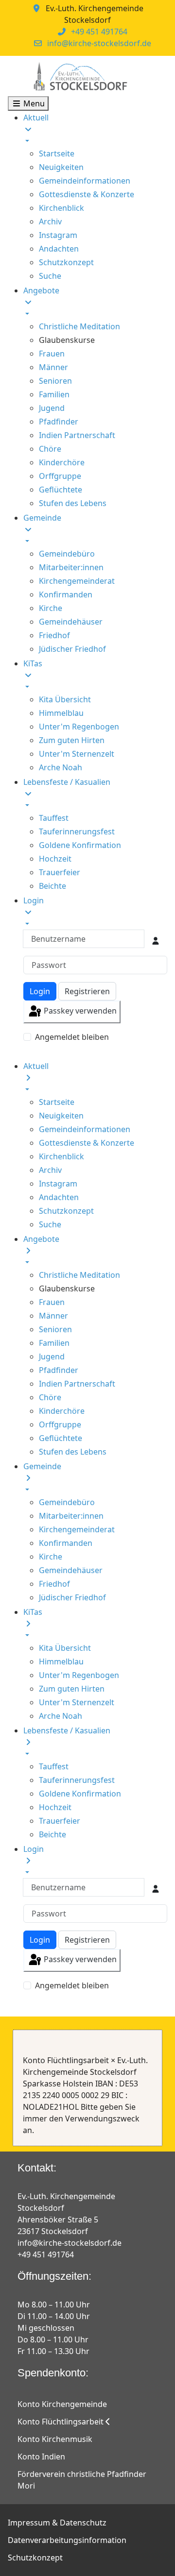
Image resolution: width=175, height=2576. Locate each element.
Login (40, 991)
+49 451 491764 (99, 32)
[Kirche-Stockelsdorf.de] (80, 76)
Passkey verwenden (79, 1011)
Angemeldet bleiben (72, 1037)
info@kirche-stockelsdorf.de (99, 43)
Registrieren (87, 991)
